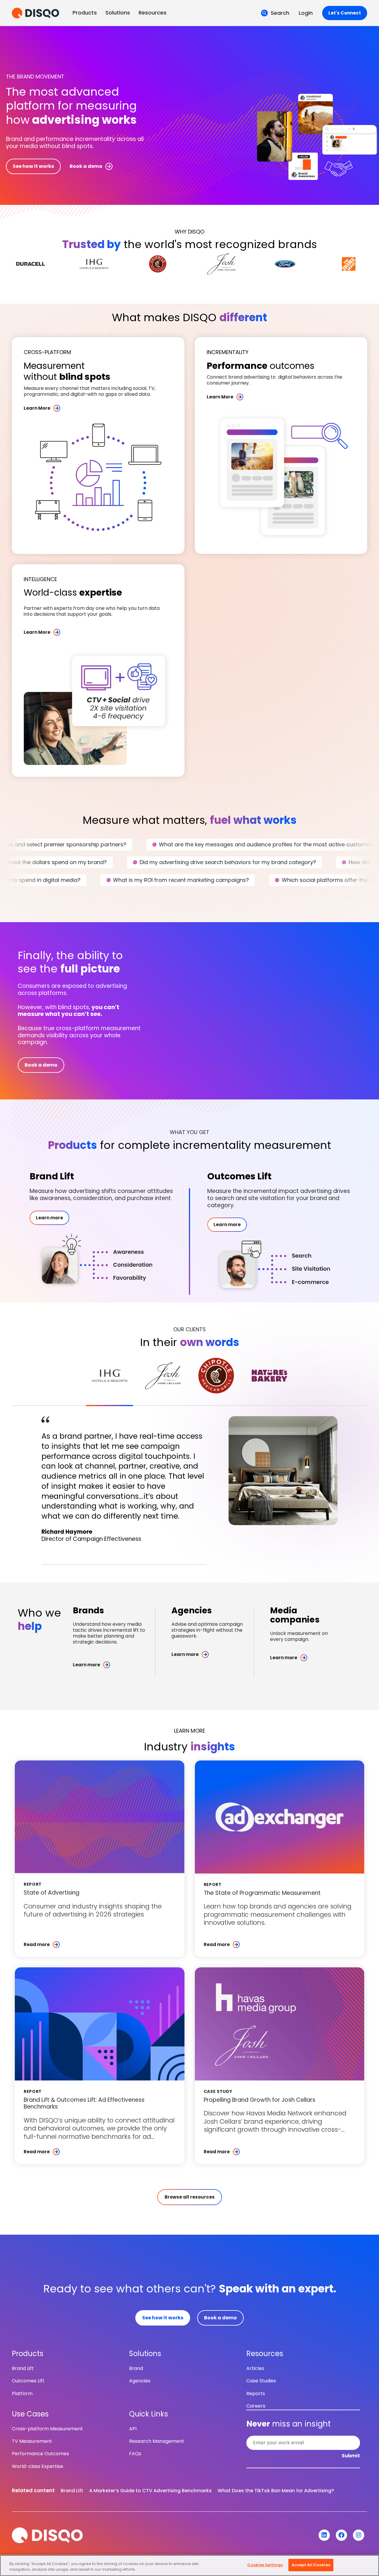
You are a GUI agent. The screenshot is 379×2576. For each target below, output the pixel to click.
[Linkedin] (324, 2535)
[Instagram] (359, 2535)
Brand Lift (72, 2491)
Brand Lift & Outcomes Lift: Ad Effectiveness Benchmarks (84, 2103)
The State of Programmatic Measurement (262, 1893)
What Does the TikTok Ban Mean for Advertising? (276, 2491)
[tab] (110, 1376)
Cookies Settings (265, 2565)
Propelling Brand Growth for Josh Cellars (260, 2100)
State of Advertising (52, 1893)
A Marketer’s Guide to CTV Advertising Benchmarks (150, 2491)
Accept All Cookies (311, 2565)
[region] (189, 2565)
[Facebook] (341, 2535)
